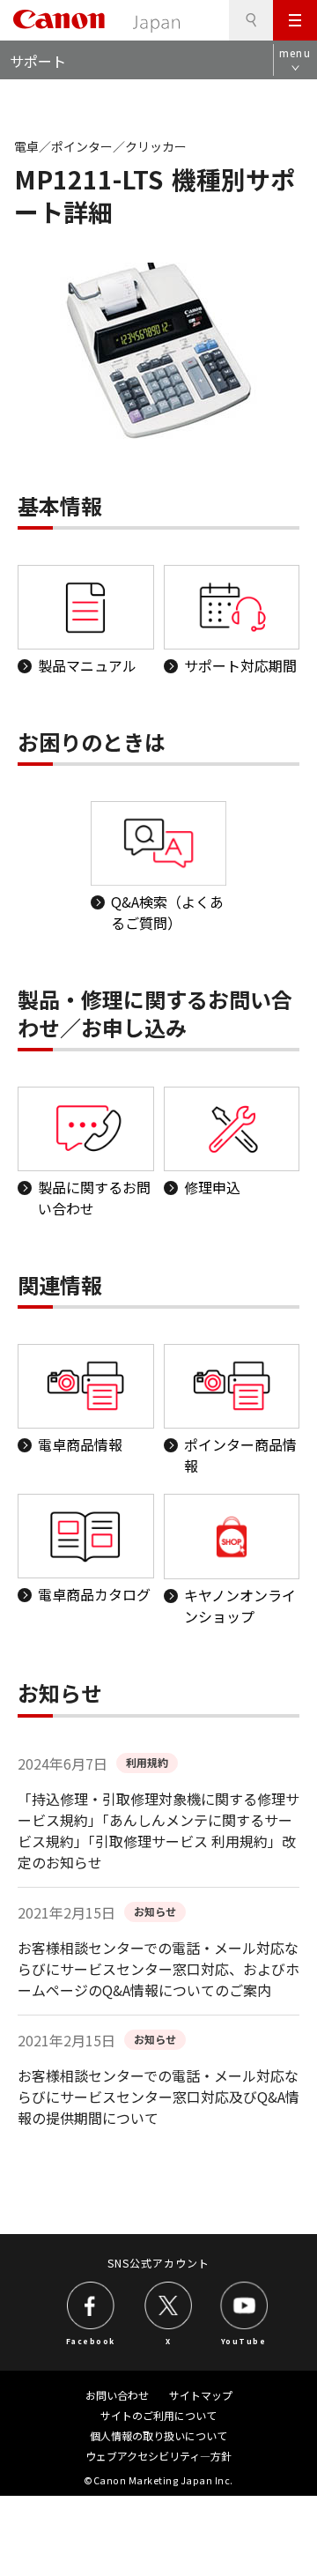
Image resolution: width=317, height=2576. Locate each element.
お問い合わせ (117, 2395)
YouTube (244, 2341)
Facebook (91, 2341)
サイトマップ (201, 2395)
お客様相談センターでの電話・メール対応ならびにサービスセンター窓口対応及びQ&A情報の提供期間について (158, 2097)
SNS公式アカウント (159, 2263)
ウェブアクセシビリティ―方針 (158, 2456)
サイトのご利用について (158, 2415)
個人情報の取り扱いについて (158, 2435)
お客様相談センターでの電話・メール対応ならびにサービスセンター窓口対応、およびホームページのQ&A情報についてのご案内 (158, 1969)
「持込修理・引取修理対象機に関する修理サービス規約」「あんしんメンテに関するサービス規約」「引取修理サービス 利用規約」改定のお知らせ (158, 1830)
